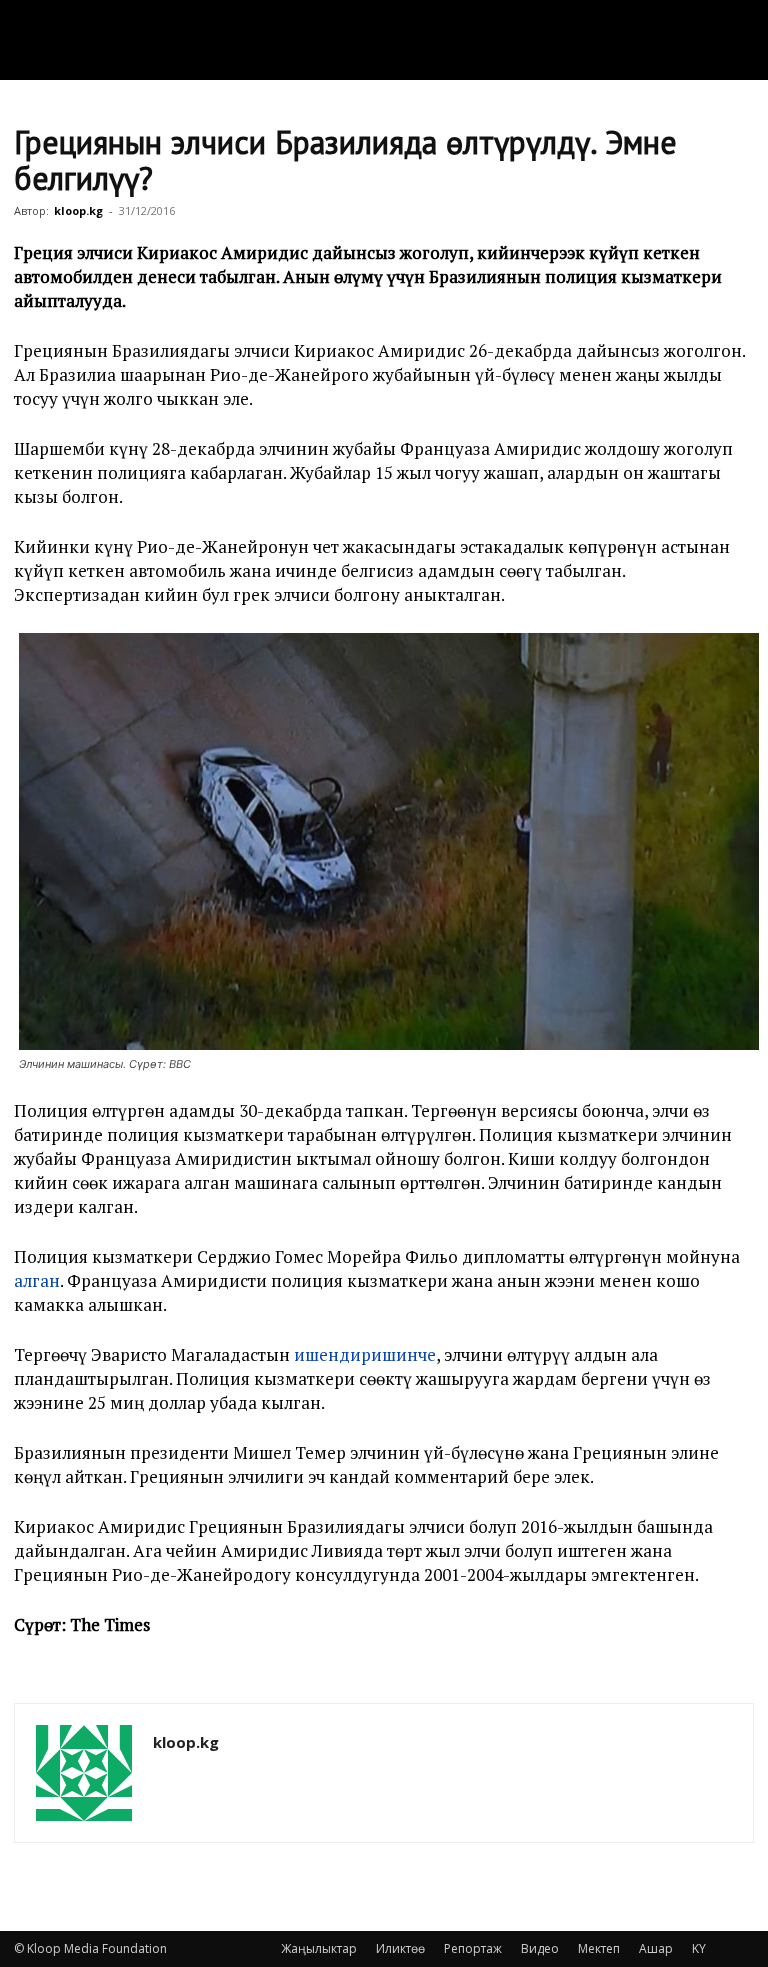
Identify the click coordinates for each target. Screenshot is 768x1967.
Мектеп (599, 1948)
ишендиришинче (365, 1354)
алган (37, 1280)
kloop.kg (78, 210)
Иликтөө (400, 1948)
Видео (540, 1948)
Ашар (656, 1948)
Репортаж (473, 1948)
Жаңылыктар (319, 1948)
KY (699, 1948)
